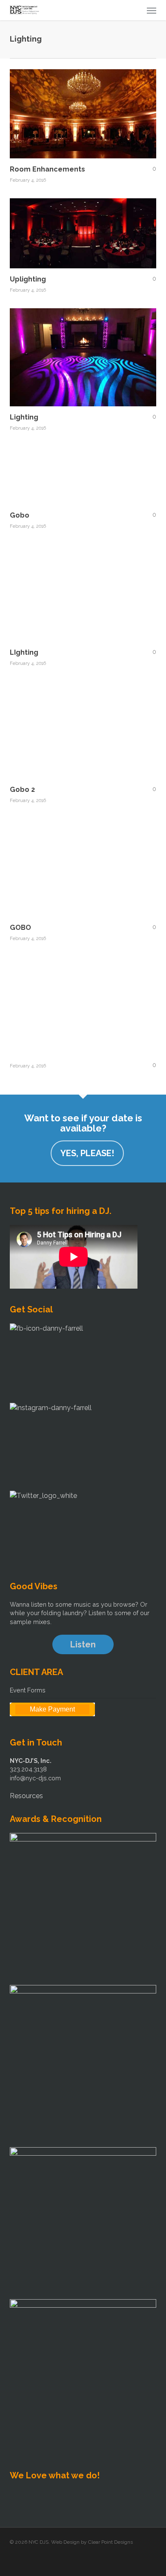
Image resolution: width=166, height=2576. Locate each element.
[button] (152, 10)
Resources (26, 1796)
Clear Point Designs (110, 2542)
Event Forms (28, 1690)
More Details (85, 227)
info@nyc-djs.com (35, 1778)
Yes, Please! (87, 1153)
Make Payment (52, 1709)
